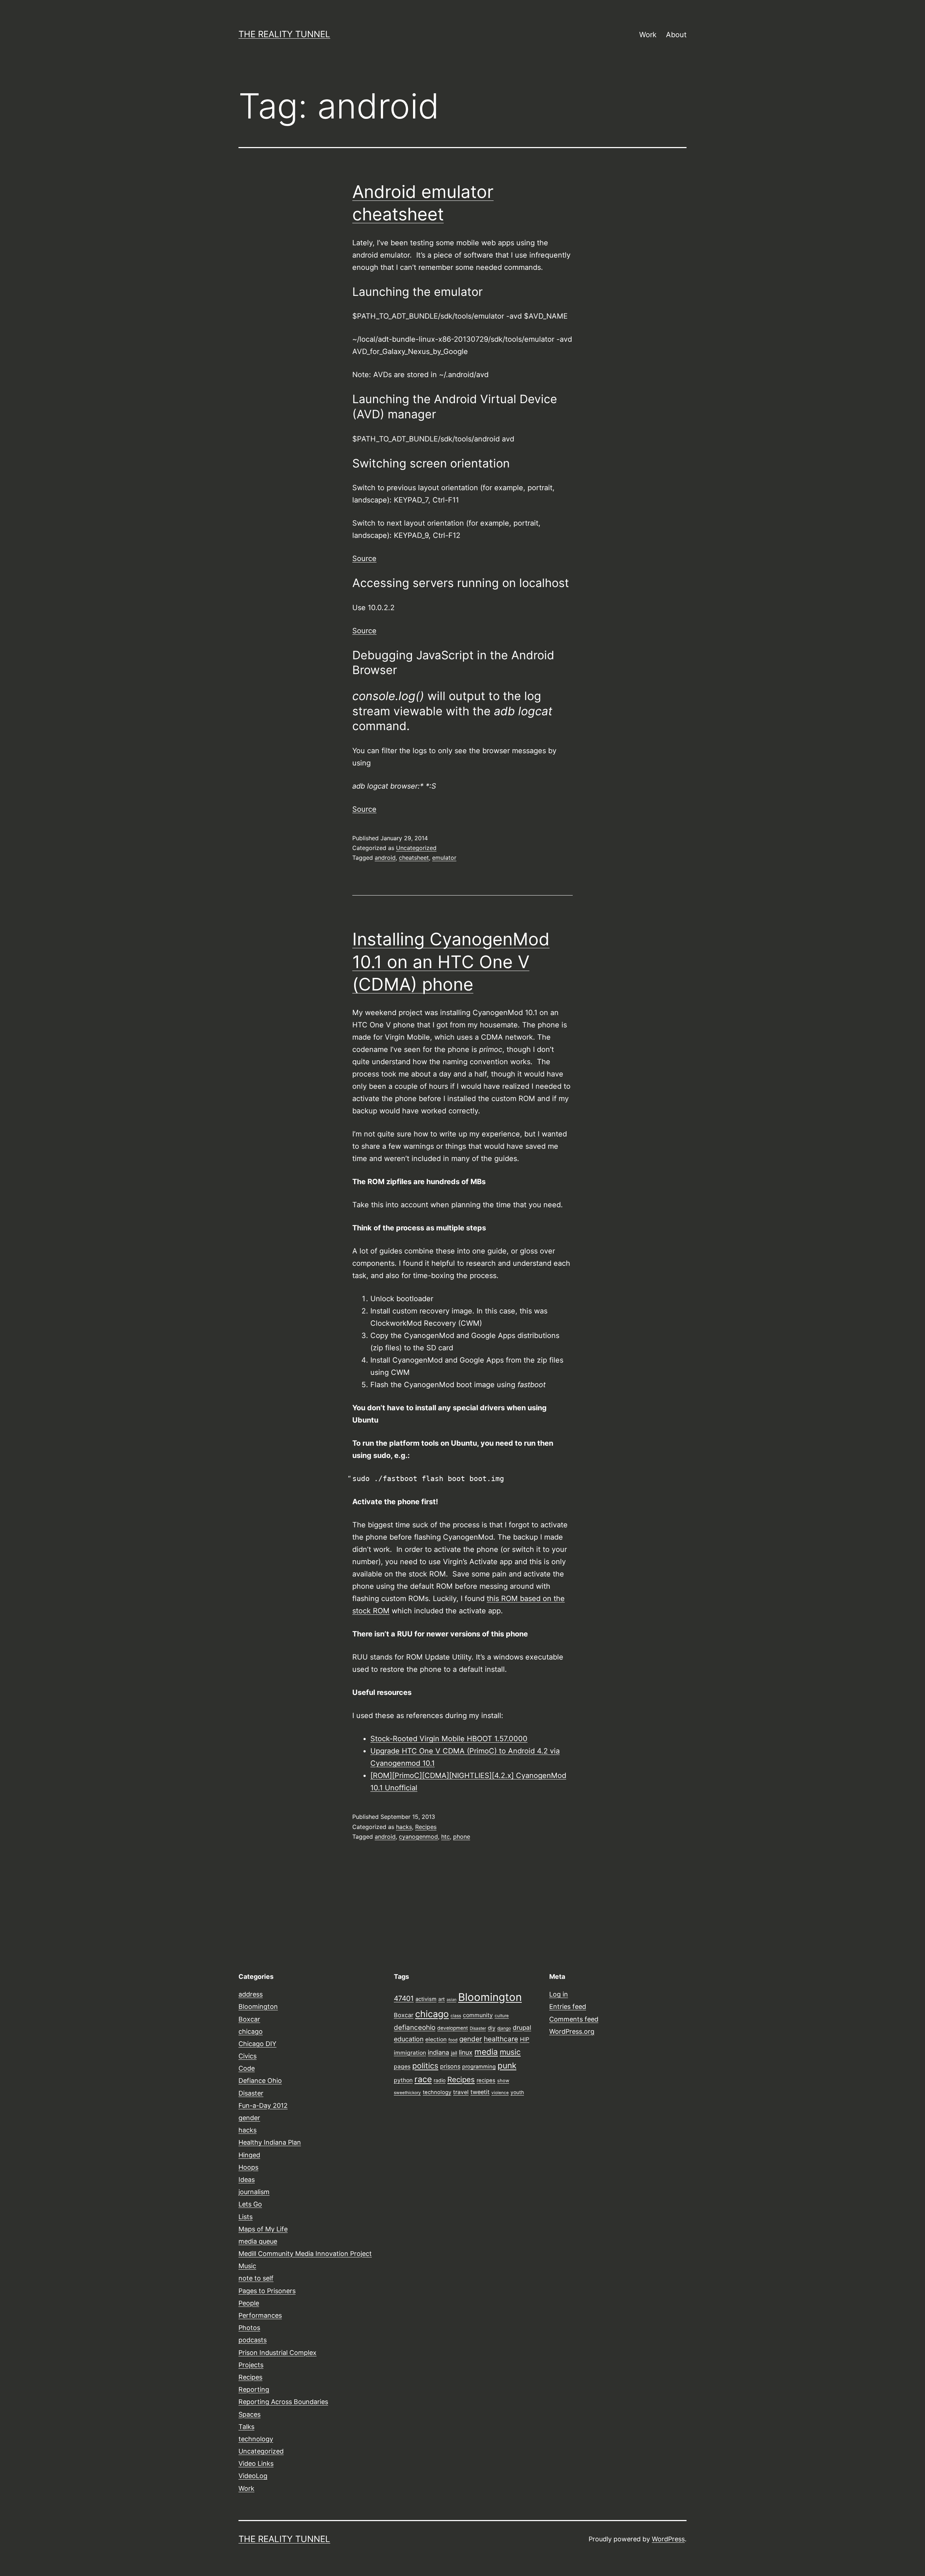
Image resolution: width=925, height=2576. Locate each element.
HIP (525, 2039)
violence (500, 2093)
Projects (251, 2365)
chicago (251, 2031)
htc (446, 1837)
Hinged (249, 2155)
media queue (258, 2241)
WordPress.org (572, 2031)
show (503, 2081)
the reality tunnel (284, 34)
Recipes (426, 1827)
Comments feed (574, 2019)
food (453, 2040)
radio (440, 2080)
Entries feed (568, 2007)
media (486, 2052)
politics (425, 2066)
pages (402, 2066)
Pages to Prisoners (267, 2291)
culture (502, 2016)
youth (517, 2092)
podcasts (253, 2340)
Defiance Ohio (260, 2081)
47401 (404, 1998)
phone (462, 1837)
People (249, 2303)
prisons (450, 2066)
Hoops (248, 2167)
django (504, 2028)
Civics (248, 2056)
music (510, 2052)
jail (454, 2053)
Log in (559, 1994)
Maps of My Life (263, 2229)
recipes (486, 2080)
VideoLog (253, 2476)
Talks (246, 2427)
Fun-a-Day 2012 (263, 2105)
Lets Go (250, 2204)
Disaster (251, 2093)
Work (648, 35)
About (676, 35)
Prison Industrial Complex (277, 2353)
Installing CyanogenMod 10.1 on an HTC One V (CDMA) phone (451, 962)
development (453, 2028)
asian (451, 2000)
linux (466, 2052)
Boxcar (249, 2019)
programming (479, 2067)
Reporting (254, 2389)
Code (247, 2068)
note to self (256, 2278)
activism (426, 1999)
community (478, 2015)
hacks (404, 1827)
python (403, 2080)
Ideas (247, 2180)
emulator (444, 858)
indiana (438, 2052)
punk (507, 2065)
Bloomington (258, 2007)
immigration (410, 2053)
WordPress (668, 2539)
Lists (246, 2217)
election (436, 2039)
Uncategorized (416, 848)
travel (461, 2092)
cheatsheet (414, 858)
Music (247, 2266)
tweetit (480, 2092)
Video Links (256, 2463)
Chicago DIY (257, 2044)
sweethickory (407, 2093)
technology (256, 2439)
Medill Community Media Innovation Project (305, 2254)
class (456, 2016)
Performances (260, 2315)
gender (249, 2118)
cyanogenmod (418, 1837)
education (409, 2039)
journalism (254, 2192)
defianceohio (415, 2027)
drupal (522, 2027)
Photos (249, 2328)
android (385, 858)
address (251, 1994)
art (442, 1999)
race (423, 2079)
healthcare (501, 2039)
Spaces (249, 2414)
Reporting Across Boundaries (283, 2402)
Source (364, 558)
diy (492, 2028)
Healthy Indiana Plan (270, 2142)
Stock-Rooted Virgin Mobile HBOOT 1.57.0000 (449, 1739)
